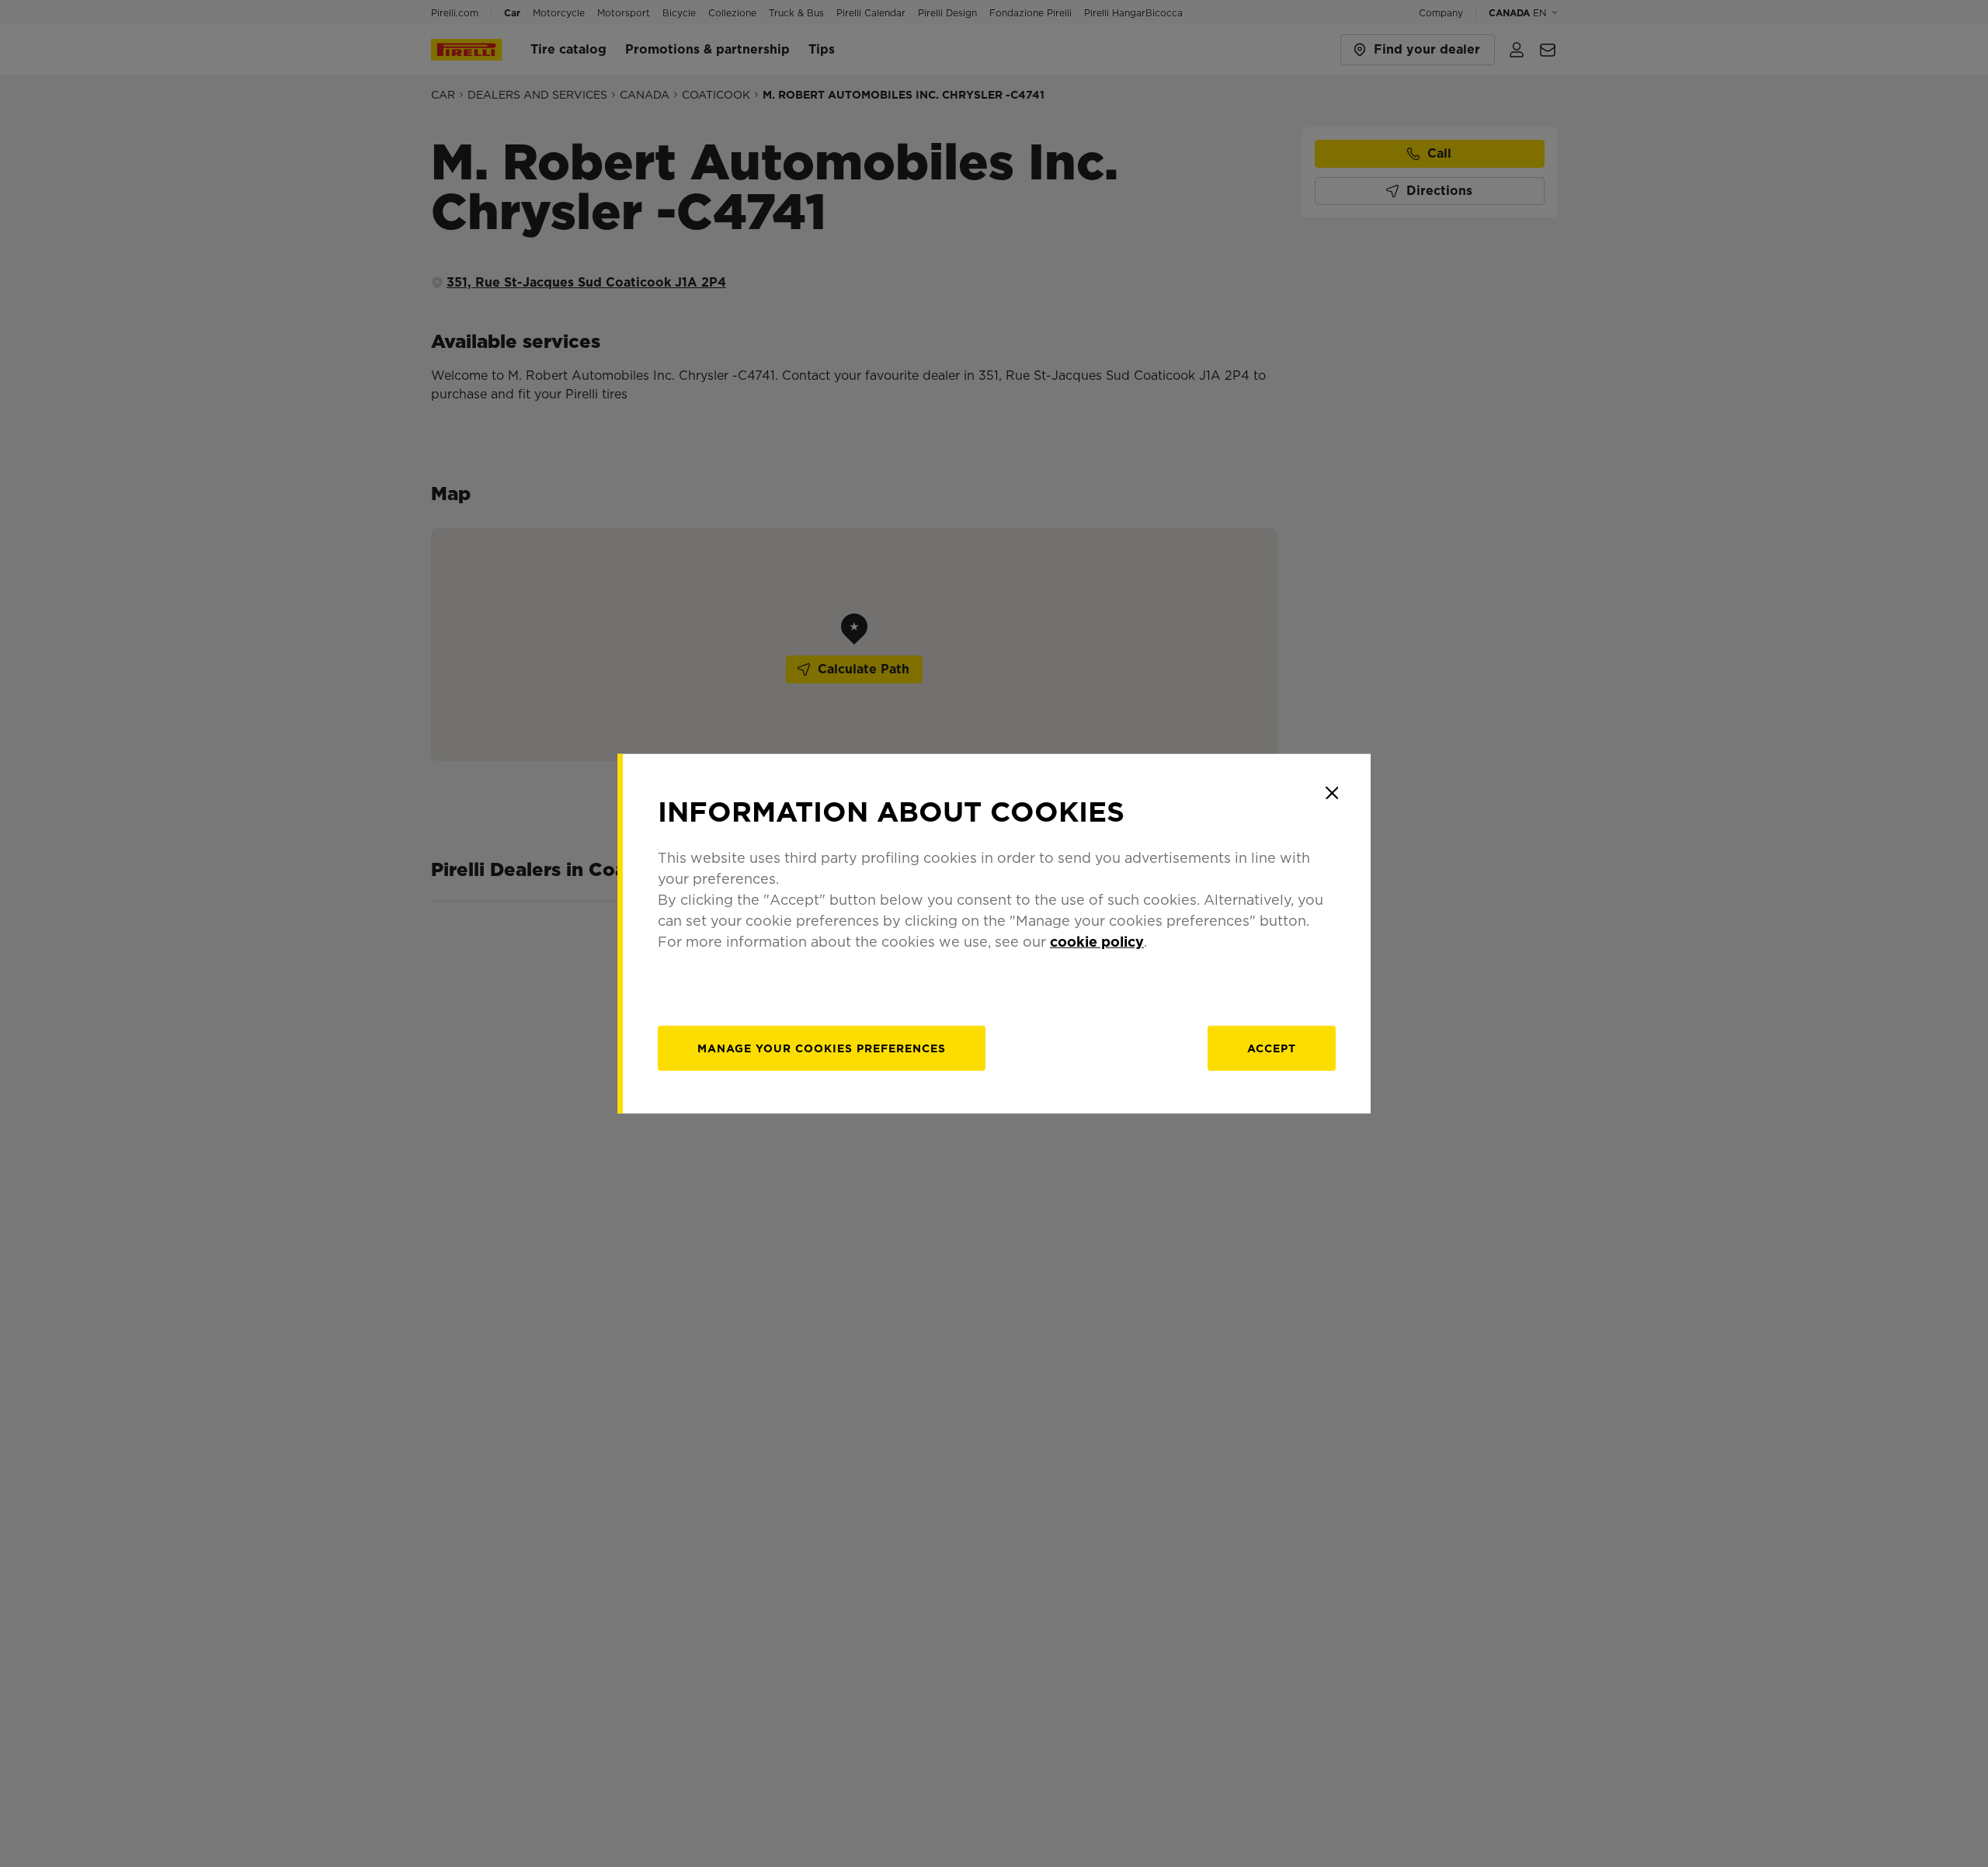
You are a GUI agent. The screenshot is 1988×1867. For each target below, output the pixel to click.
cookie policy (1097, 941)
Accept (1272, 1048)
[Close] (1332, 793)
